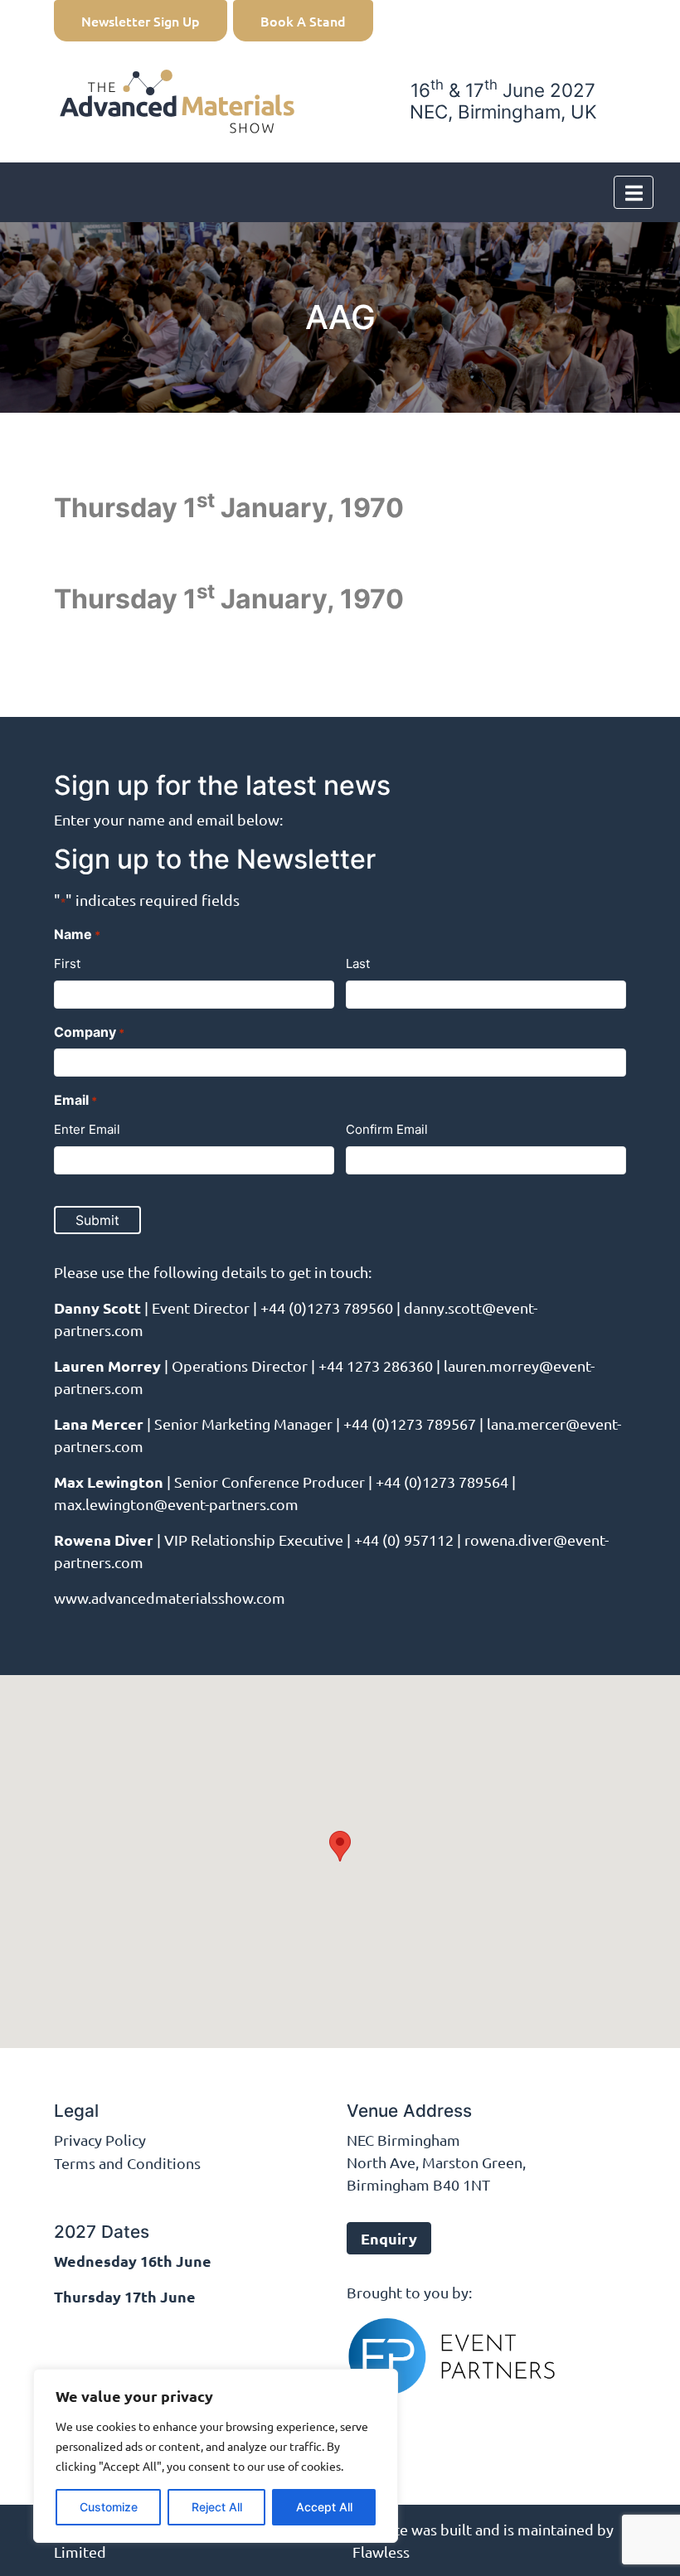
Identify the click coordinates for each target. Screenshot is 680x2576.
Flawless (381, 2552)
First (67, 964)
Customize (109, 2507)
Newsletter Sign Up (141, 21)
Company (89, 1032)
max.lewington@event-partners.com (176, 1504)
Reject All (217, 2507)
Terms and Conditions (127, 2163)
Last (358, 964)
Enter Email (87, 1129)
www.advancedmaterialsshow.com (170, 1598)
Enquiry (389, 2238)
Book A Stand (303, 21)
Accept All (324, 2507)
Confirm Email (387, 1129)
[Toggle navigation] (634, 192)
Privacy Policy (100, 2140)
